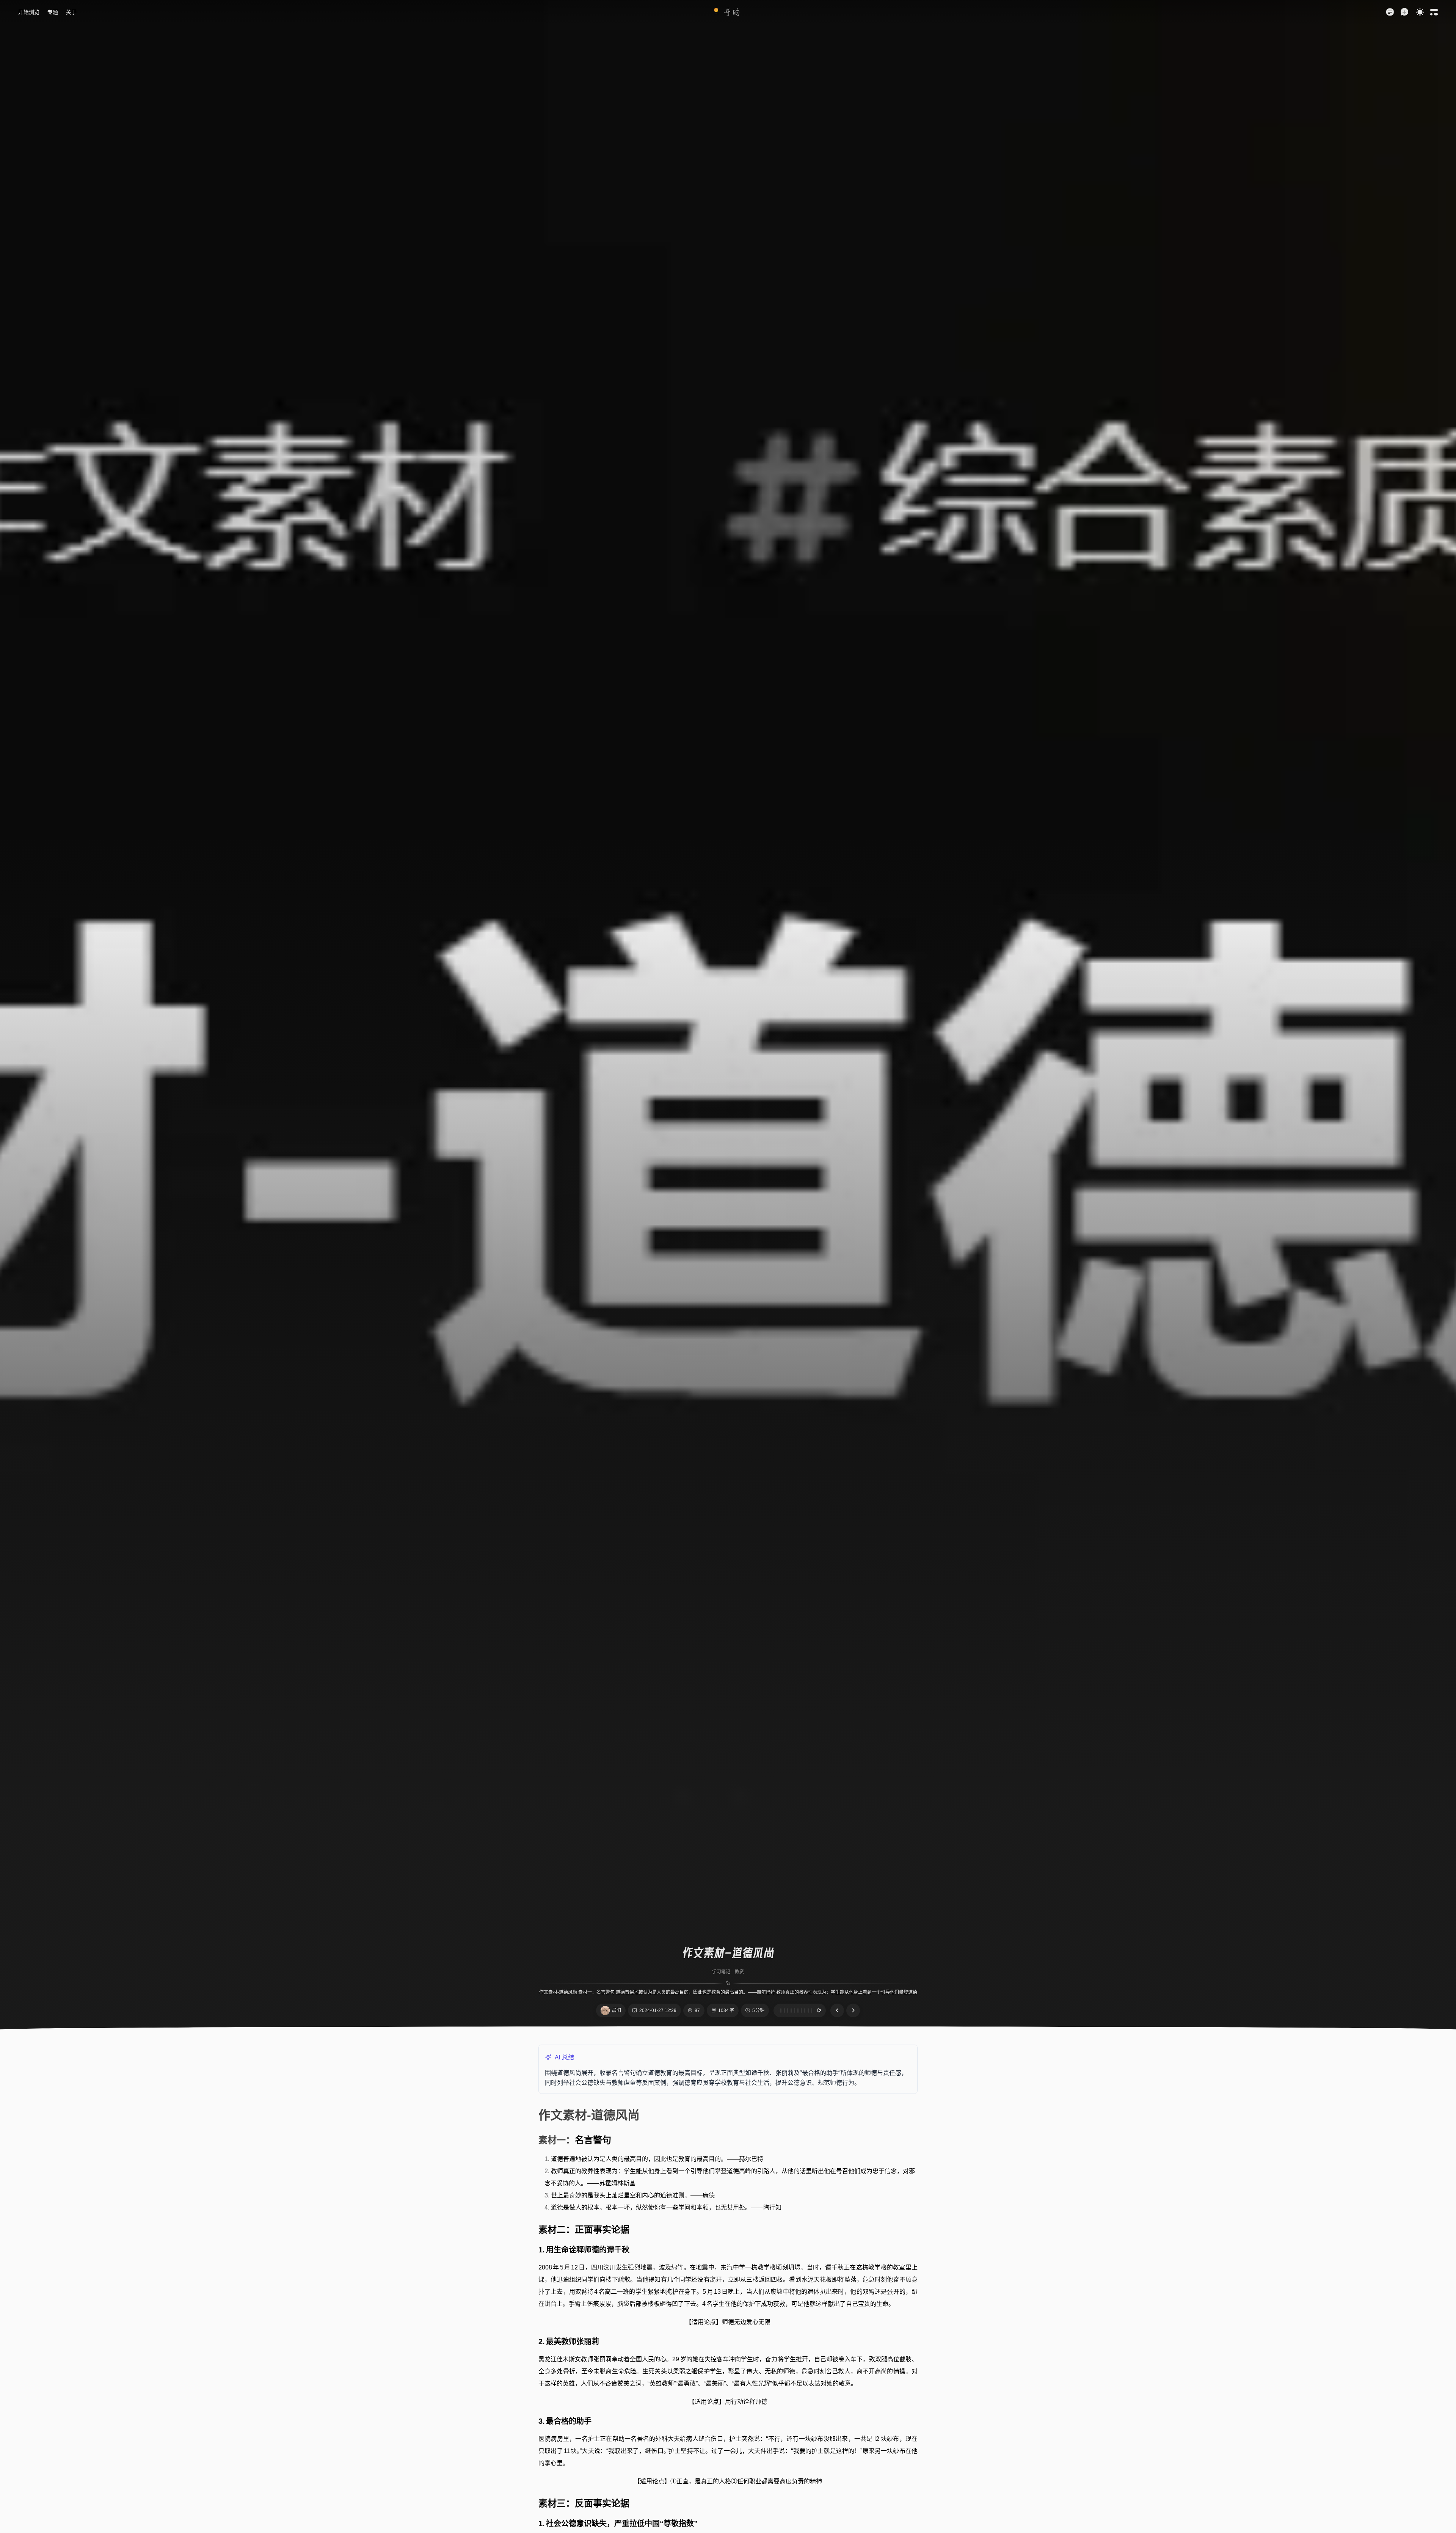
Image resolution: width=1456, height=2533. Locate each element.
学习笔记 (721, 1972)
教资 (739, 1972)
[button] (728, 12)
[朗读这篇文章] (800, 2010)
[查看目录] (1390, 12)
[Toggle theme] (1420, 12)
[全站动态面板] (1434, 12)
